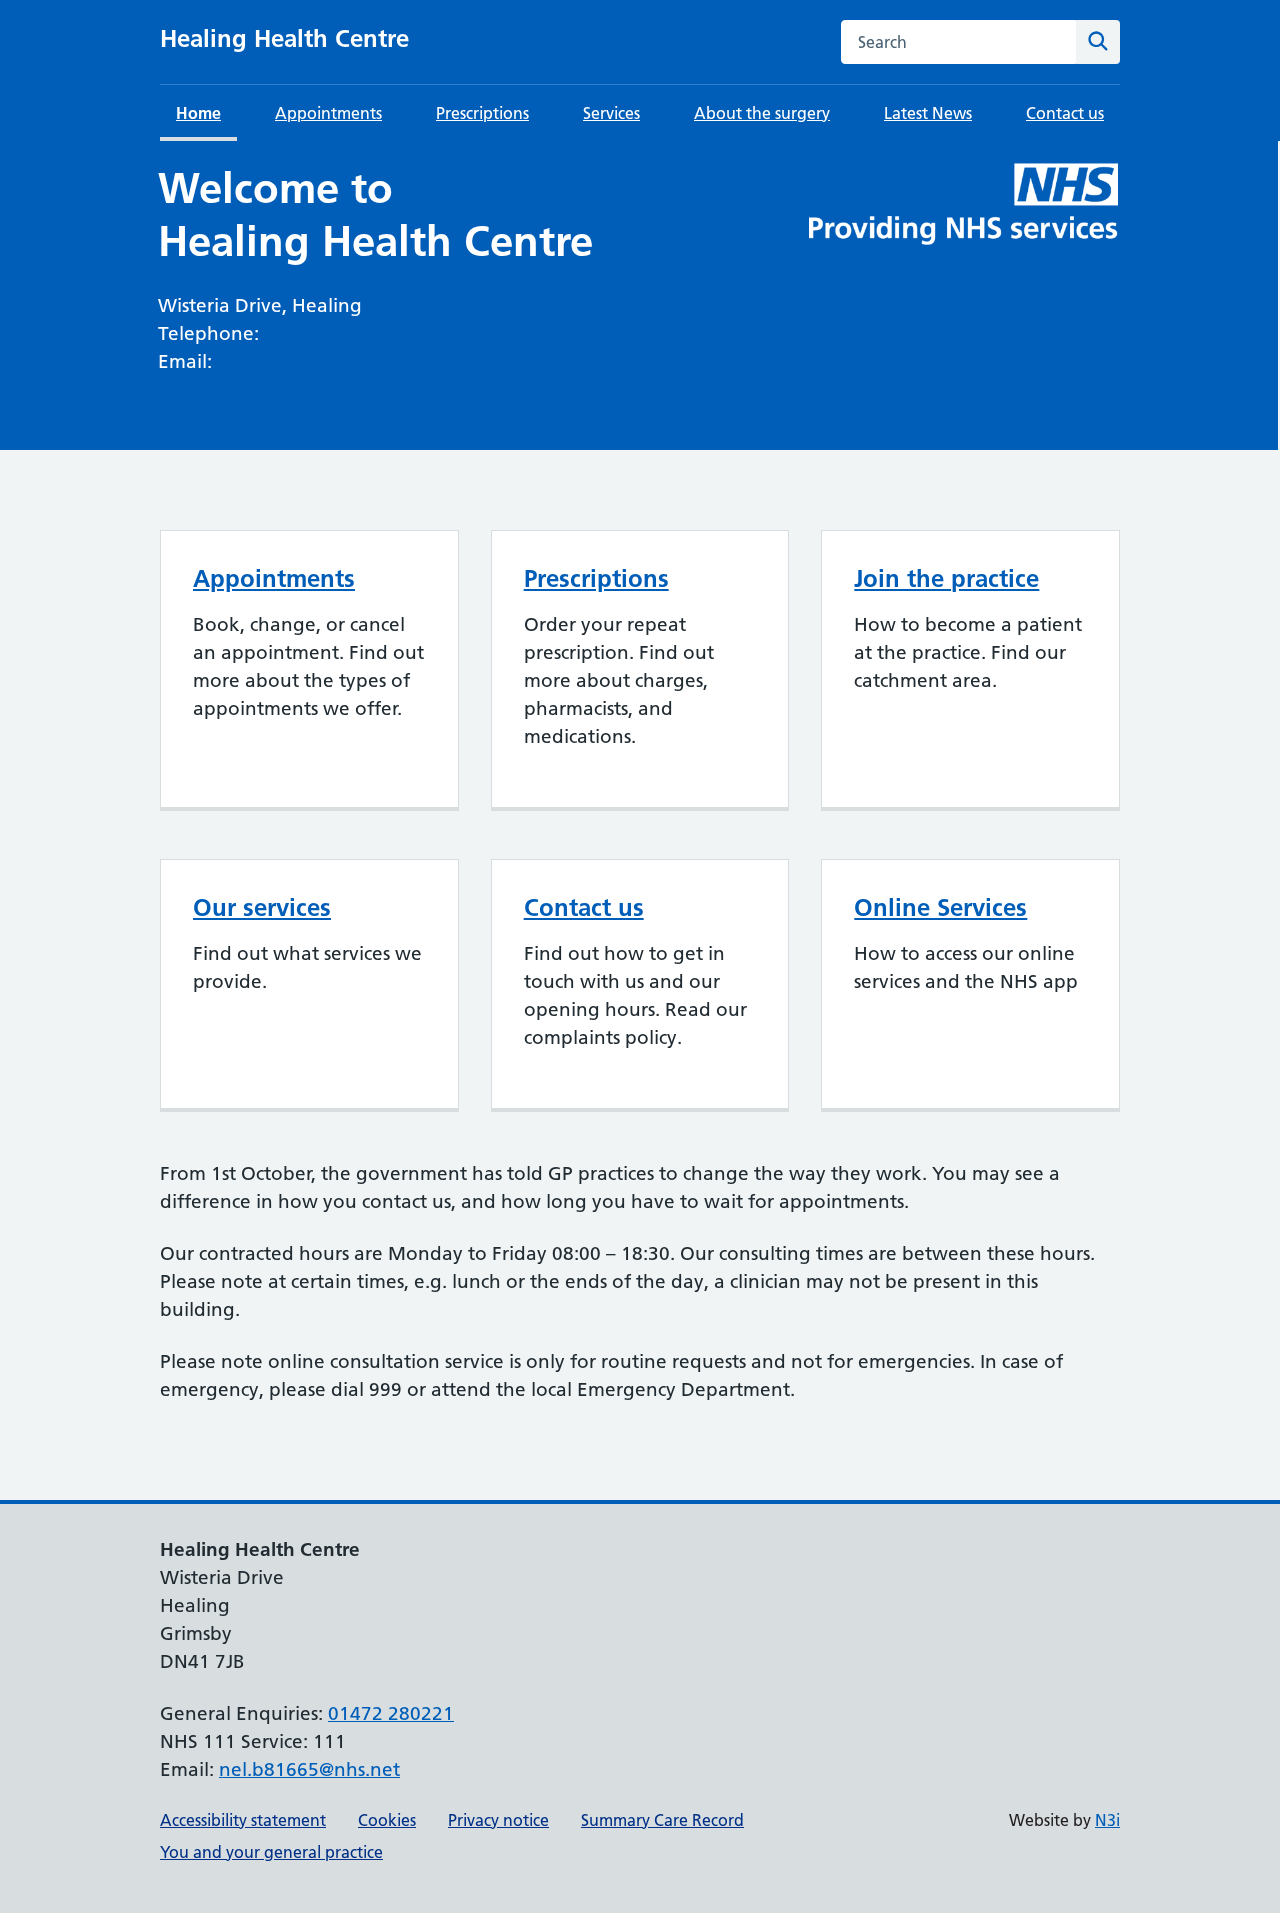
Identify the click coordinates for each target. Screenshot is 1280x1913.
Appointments (328, 113)
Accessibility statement (243, 1820)
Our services (262, 907)
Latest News (928, 113)
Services (611, 113)
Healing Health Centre (284, 38)
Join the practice (946, 578)
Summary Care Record (662, 1820)
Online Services (940, 907)
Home (198, 113)
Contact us (1065, 113)
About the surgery (762, 113)
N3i (1107, 1820)
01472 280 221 (329, 333)
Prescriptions (482, 113)
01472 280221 (391, 1713)
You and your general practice (271, 1852)
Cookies (387, 1820)
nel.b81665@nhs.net (307, 361)
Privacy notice (498, 1820)
